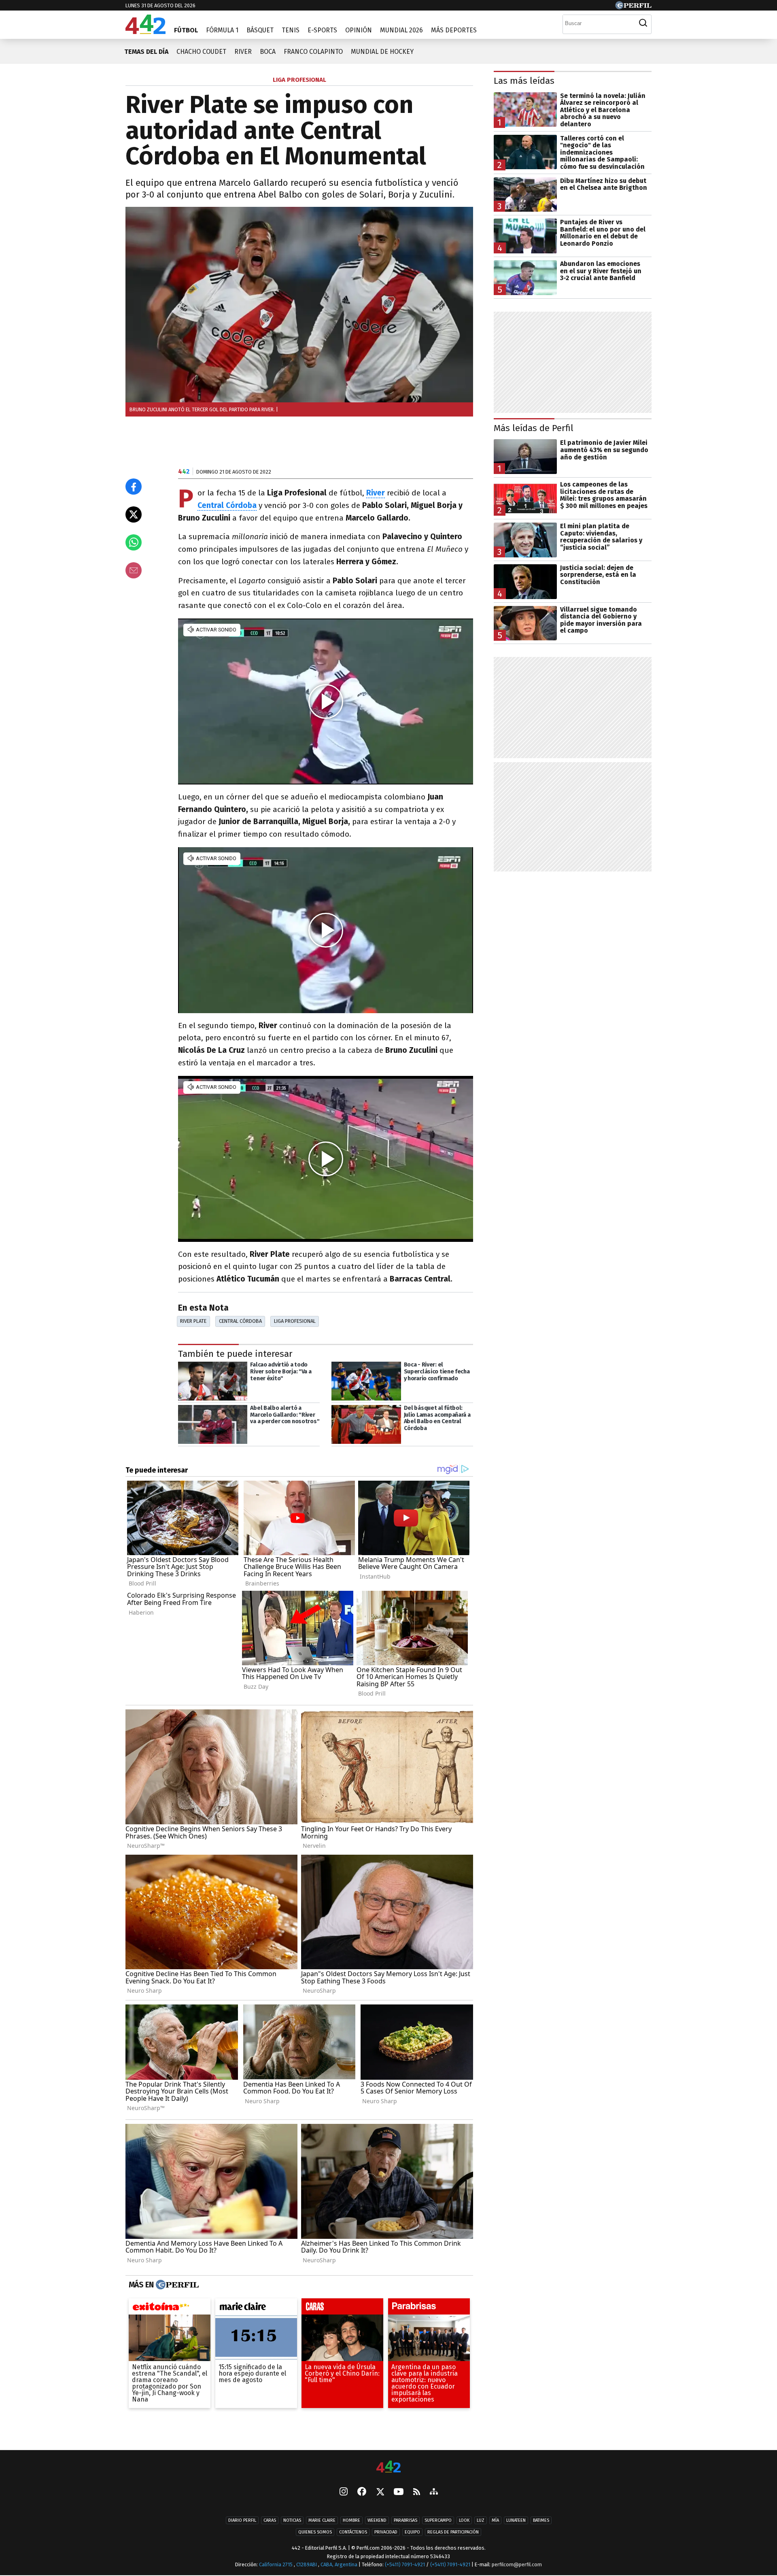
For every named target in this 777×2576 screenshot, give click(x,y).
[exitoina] (170, 2308)
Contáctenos (353, 2532)
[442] (388, 2467)
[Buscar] (643, 23)
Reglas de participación (453, 2532)
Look (464, 2520)
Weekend (377, 2520)
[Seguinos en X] (380, 2492)
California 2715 (276, 2564)
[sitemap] (434, 2492)
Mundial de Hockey (382, 52)
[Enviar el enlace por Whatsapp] (134, 542)
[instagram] (344, 2492)
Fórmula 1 (222, 30)
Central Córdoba (240, 1321)
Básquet (260, 30)
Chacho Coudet (201, 52)
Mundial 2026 (401, 30)
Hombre (351, 2520)
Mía (495, 2520)
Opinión (359, 30)
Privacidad (386, 2532)
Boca (268, 52)
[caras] (342, 2308)
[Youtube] (399, 2492)
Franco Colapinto (313, 52)
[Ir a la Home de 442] (145, 32)
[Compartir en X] (134, 514)
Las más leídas (524, 81)
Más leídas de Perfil (534, 428)
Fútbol (186, 30)
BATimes (541, 2520)
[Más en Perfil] (176, 2285)
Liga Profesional (295, 1321)
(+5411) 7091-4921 (405, 2564)
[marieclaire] (256, 2308)
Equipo (412, 2532)
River (243, 52)
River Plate (193, 1321)
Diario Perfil (242, 2520)
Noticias (292, 2520)
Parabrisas (405, 2520)
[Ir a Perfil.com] (633, 7)
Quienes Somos (315, 2532)
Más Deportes (454, 30)
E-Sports (322, 30)
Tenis (291, 30)
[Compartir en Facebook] (134, 487)
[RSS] (417, 2492)
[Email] (134, 570)
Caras (270, 2520)
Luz (481, 2520)
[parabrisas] (429, 2308)
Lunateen (516, 2520)
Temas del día (146, 52)
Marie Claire (322, 2520)
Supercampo (438, 2520)
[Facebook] (362, 2492)
